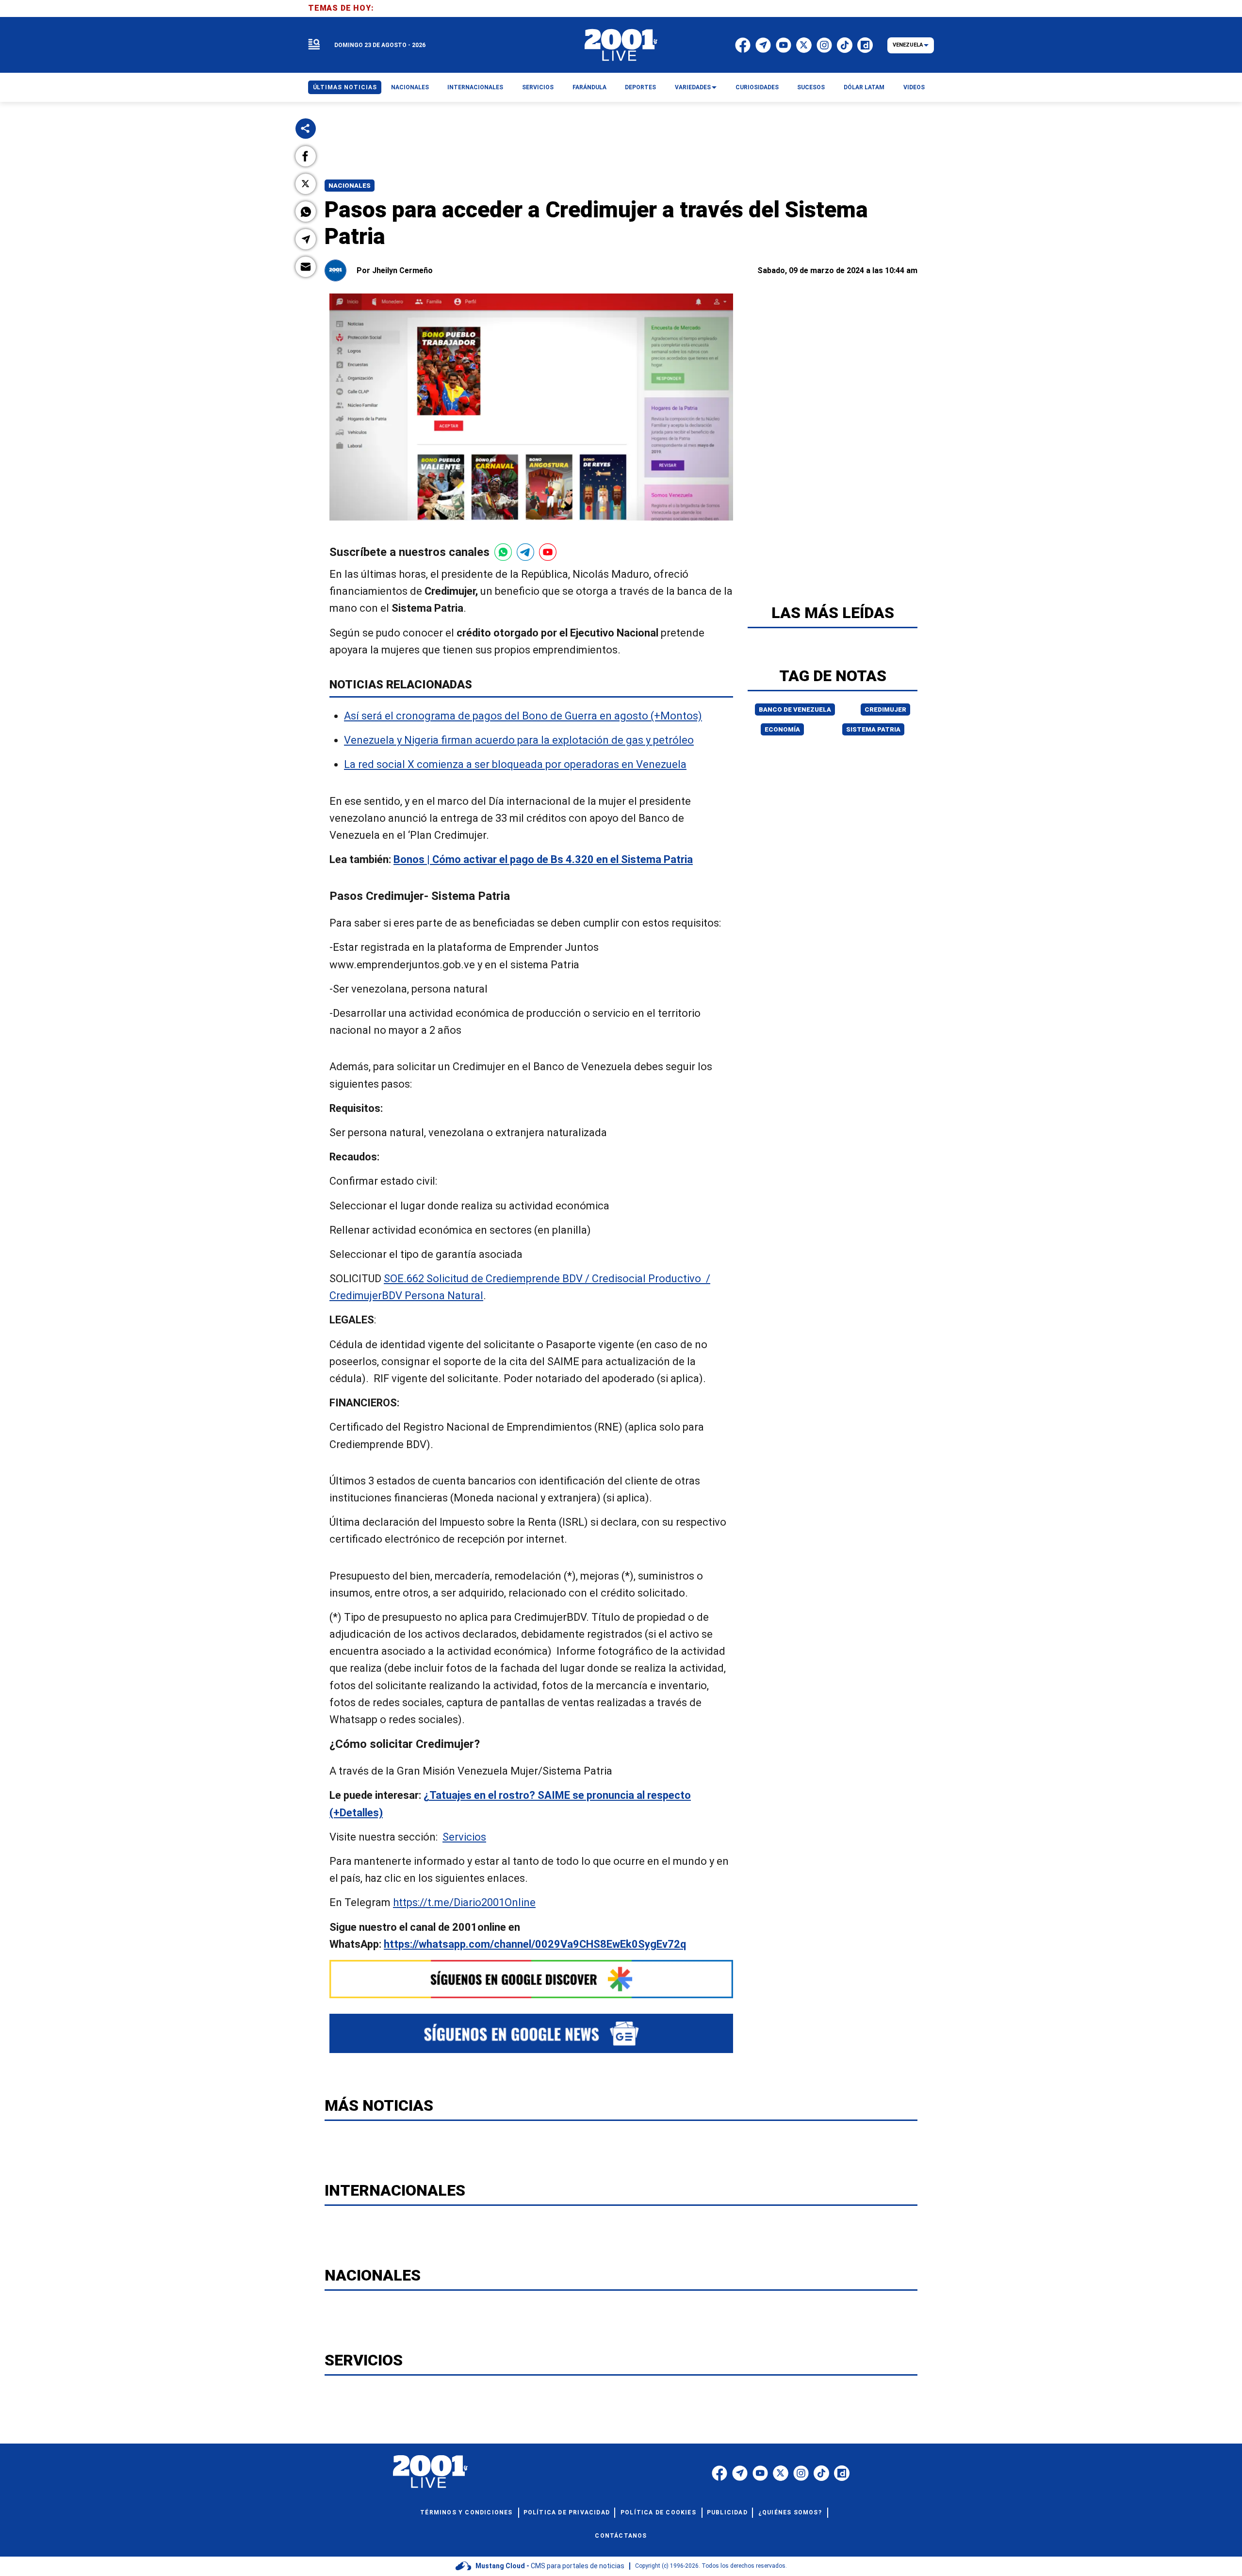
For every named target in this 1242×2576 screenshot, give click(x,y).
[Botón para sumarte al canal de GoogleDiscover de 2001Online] (531, 1979)
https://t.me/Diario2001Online (464, 1902)
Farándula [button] (589, 87)
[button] (306, 156)
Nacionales (350, 186)
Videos (914, 87)
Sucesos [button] (811, 87)
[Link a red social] (719, 2473)
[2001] (621, 45)
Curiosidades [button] (757, 87)
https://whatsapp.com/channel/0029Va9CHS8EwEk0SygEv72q (535, 1944)
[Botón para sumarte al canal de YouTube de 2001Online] (548, 552)
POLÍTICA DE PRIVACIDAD (567, 2512)
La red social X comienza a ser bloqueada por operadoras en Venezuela (515, 764)
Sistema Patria (873, 729)
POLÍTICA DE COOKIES (658, 2512)
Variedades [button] (693, 87)
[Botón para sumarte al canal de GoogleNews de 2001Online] (531, 2033)
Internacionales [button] (475, 87)
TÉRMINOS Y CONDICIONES (466, 2512)
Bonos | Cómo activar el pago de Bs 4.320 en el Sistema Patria (543, 859)
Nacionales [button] (410, 87)
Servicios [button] (538, 87)
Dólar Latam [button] (864, 87)
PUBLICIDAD (727, 2512)
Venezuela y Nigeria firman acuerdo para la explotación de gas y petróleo (519, 740)
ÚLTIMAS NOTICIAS (345, 87)
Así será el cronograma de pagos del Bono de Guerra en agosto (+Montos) (523, 716)
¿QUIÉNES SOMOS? (790, 2512)
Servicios (464, 1837)
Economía (782, 729)
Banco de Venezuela (795, 709)
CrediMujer (885, 709)
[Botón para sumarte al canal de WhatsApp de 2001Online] (503, 552)
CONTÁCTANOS (621, 2536)
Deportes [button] (640, 87)
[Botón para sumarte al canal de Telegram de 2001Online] (525, 552)
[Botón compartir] (306, 129)
